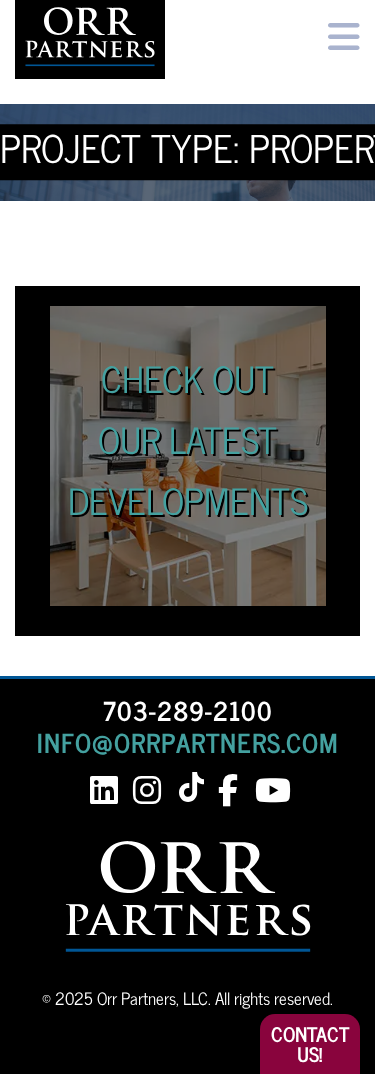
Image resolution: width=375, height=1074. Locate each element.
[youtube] (271, 790)
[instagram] (147, 790)
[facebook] (228, 790)
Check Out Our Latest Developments (188, 438)
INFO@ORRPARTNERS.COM (188, 742)
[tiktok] (195, 788)
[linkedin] (104, 790)
